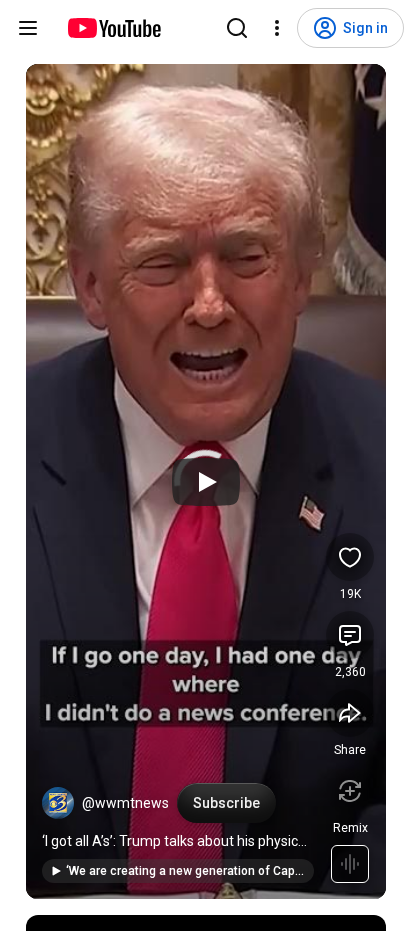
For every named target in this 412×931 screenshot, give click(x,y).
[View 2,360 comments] (350, 635)
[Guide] (28, 28)
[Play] (206, 482)
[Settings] (277, 28)
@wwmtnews (125, 803)
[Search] (237, 28)
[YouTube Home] (113, 28)
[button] (58, 803)
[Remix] (350, 791)
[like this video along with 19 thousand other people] (350, 557)
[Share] (350, 713)
